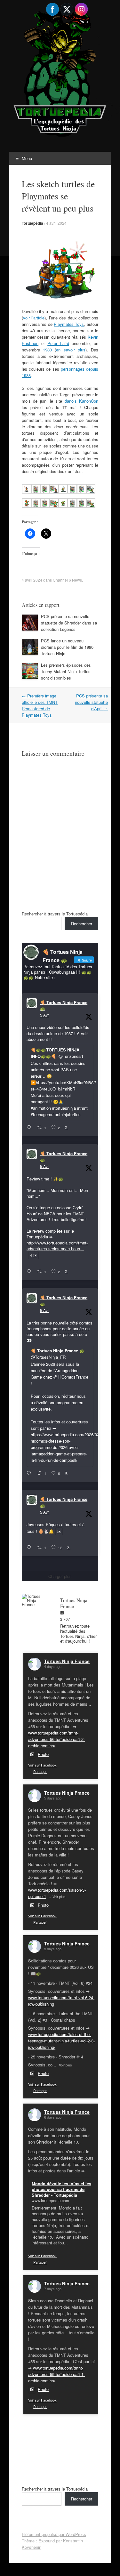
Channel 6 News (67, 580)
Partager (40, 1771)
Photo (43, 1754)
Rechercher (82, 924)
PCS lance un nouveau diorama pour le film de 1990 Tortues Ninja (67, 647)
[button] (26, 490)
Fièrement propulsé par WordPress (54, 2534)
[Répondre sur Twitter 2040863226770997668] (30, 1272)
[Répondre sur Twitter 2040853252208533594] (30, 1473)
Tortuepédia (32, 223)
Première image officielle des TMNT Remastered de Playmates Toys (40, 705)
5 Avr (44, 1015)
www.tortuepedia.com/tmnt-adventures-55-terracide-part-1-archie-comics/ (56, 2374)
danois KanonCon (81, 401)
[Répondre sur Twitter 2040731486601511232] (30, 1548)
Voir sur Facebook (42, 1765)
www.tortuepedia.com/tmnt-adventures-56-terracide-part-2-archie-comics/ (56, 1739)
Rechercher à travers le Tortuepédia (55, 914)
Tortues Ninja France (67, 1661)
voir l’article (34, 318)
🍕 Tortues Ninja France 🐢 (64, 1006)
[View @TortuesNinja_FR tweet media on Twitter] (59, 1531)
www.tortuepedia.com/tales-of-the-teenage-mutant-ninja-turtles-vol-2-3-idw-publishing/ (61, 2041)
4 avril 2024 (56, 223)
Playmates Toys (69, 324)
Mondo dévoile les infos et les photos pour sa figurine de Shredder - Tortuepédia (61, 2189)
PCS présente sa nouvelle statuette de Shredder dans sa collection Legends (69, 623)
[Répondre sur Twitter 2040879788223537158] (30, 1128)
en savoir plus (71, 350)
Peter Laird (58, 343)
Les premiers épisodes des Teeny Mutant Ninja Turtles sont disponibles (66, 671)
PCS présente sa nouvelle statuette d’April (91, 702)
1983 (47, 350)
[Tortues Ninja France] (35, 1600)
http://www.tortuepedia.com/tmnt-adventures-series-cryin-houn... (57, 1246)
